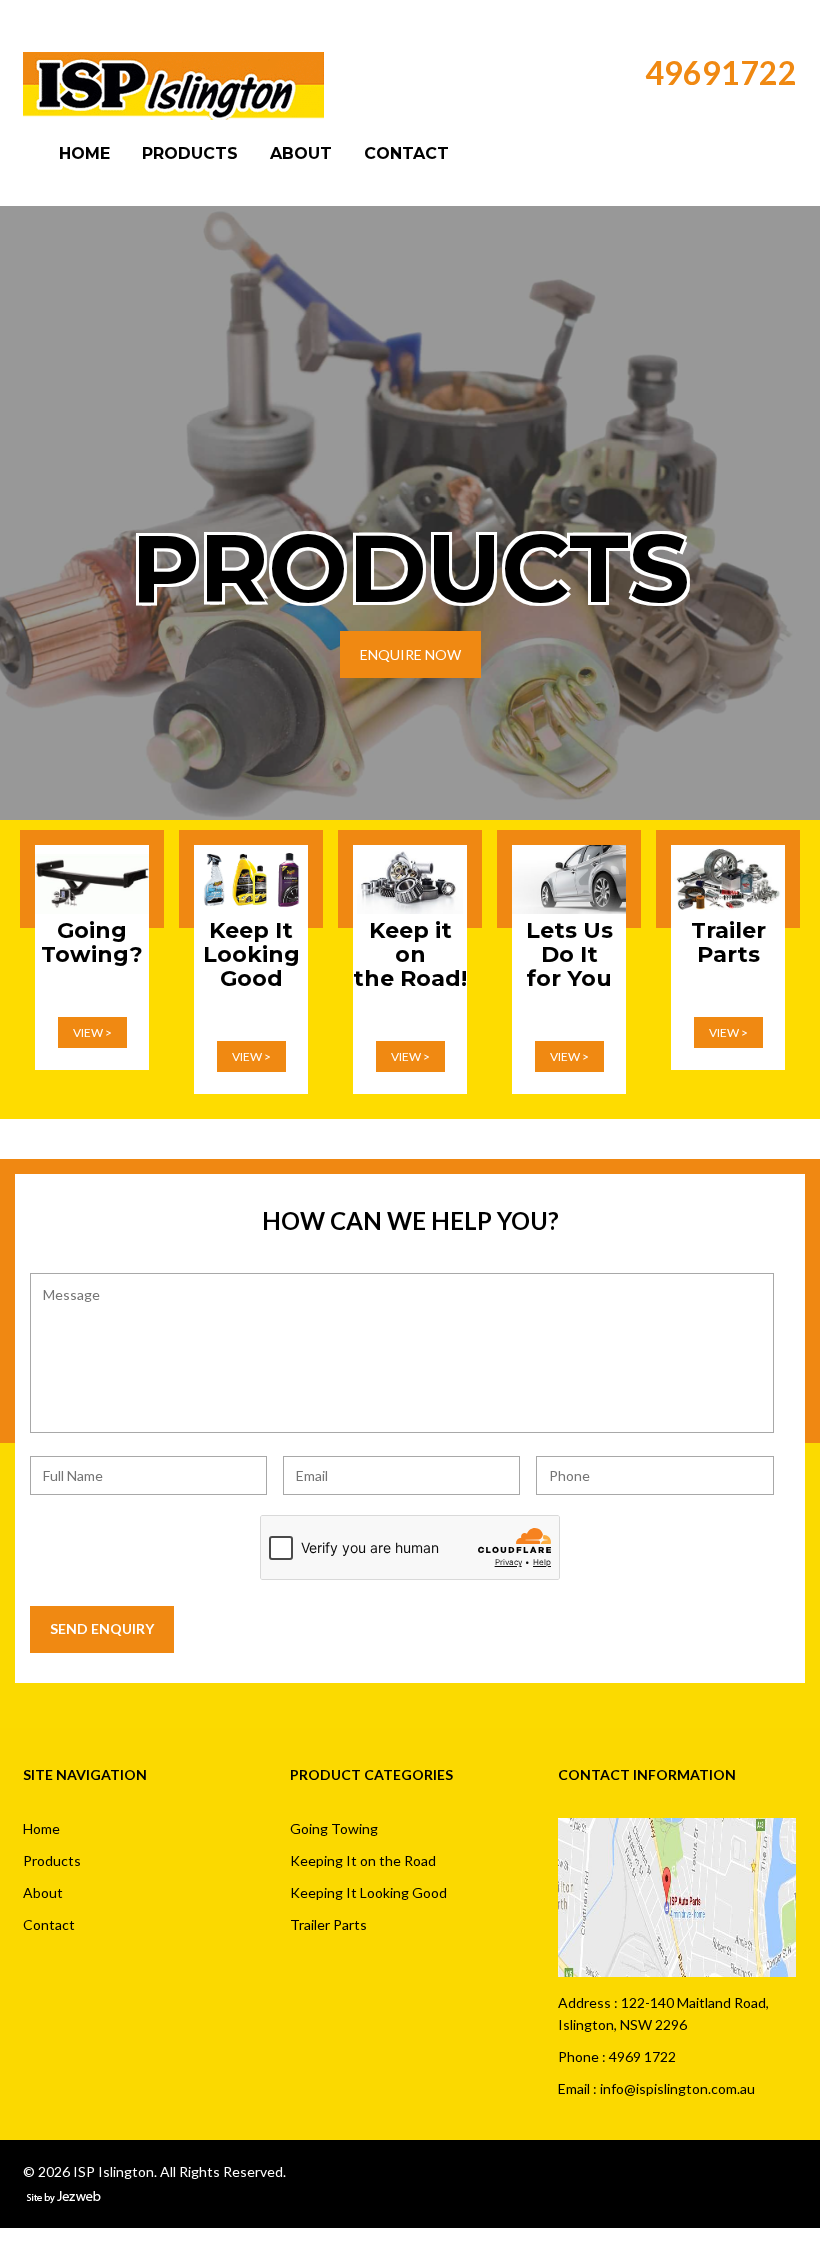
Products (190, 153)
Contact (406, 153)
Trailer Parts (328, 1924)
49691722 (721, 72)
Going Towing (334, 1828)
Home (84, 153)
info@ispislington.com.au (677, 2088)
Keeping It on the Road (363, 1860)
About (301, 153)
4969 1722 (642, 2056)
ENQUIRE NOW (410, 654)
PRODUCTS (410, 568)
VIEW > (92, 1032)
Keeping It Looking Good (368, 1892)
